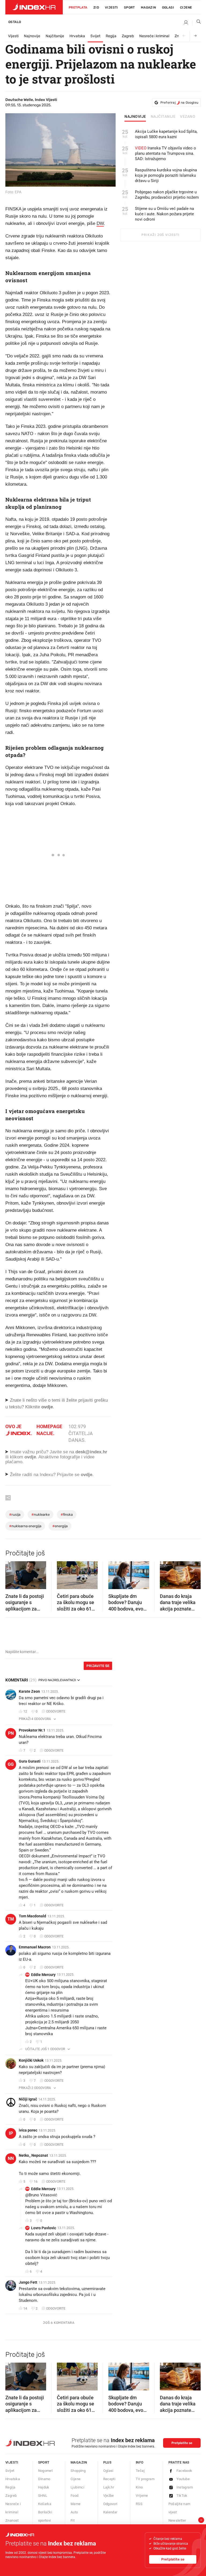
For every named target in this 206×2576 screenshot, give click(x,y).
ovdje (30, 1457)
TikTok (182, 2496)
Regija (111, 36)
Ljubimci (77, 2487)
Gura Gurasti (30, 1761)
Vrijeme (142, 2496)
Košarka (45, 2504)
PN (11, 1733)
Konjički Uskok (31, 2060)
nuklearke (41, 1515)
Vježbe (109, 2496)
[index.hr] (34, 7)
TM (11, 1919)
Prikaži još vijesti (160, 235)
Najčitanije (55, 36)
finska (67, 1515)
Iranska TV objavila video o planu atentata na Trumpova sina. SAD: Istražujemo (165, 153)
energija (60, 1526)
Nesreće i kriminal (154, 36)
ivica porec (28, 2130)
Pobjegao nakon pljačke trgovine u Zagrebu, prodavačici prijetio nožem (167, 195)
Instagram (185, 2487)
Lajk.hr (109, 2487)
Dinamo (44, 2479)
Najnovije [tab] (135, 117)
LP (27, 2228)
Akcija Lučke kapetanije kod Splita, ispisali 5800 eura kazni (166, 134)
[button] (12, 1573)
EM (27, 1975)
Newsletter (177, 2520)
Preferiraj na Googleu (179, 103)
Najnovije (32, 36)
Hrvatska (77, 36)
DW (100, 223)
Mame (76, 2504)
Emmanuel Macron (35, 1947)
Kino (139, 2487)
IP (11, 2133)
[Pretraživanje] (197, 23)
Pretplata (78, 7)
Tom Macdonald (32, 1916)
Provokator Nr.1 (32, 1730)
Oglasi (168, 7)
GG (11, 1764)
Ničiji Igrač (28, 2099)
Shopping (78, 2471)
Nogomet (45, 2471)
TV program (145, 2479)
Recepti (109, 2479)
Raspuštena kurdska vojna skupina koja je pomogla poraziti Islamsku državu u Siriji (166, 175)
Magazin (79, 2462)
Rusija (15, 1515)
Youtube (183, 2479)
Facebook (184, 2471)
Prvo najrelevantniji (57, 1680)
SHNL (43, 2496)
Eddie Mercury (43, 1975)
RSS (139, 2504)
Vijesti (111, 7)
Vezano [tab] (188, 117)
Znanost (12, 2520)
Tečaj (140, 2471)
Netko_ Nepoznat (33, 2155)
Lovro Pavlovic (44, 2228)
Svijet (95, 36)
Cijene (186, 7)
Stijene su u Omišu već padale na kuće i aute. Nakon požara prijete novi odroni (164, 214)
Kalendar (110, 2512)
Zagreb (128, 36)
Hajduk (44, 2487)
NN (11, 2158)
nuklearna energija (25, 1526)
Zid (96, 7)
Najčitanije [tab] (163, 117)
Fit (73, 2520)
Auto (74, 2512)
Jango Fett (28, 2282)
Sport (129, 7)
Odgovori (110, 2504)
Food (75, 2496)
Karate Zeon (29, 1691)
